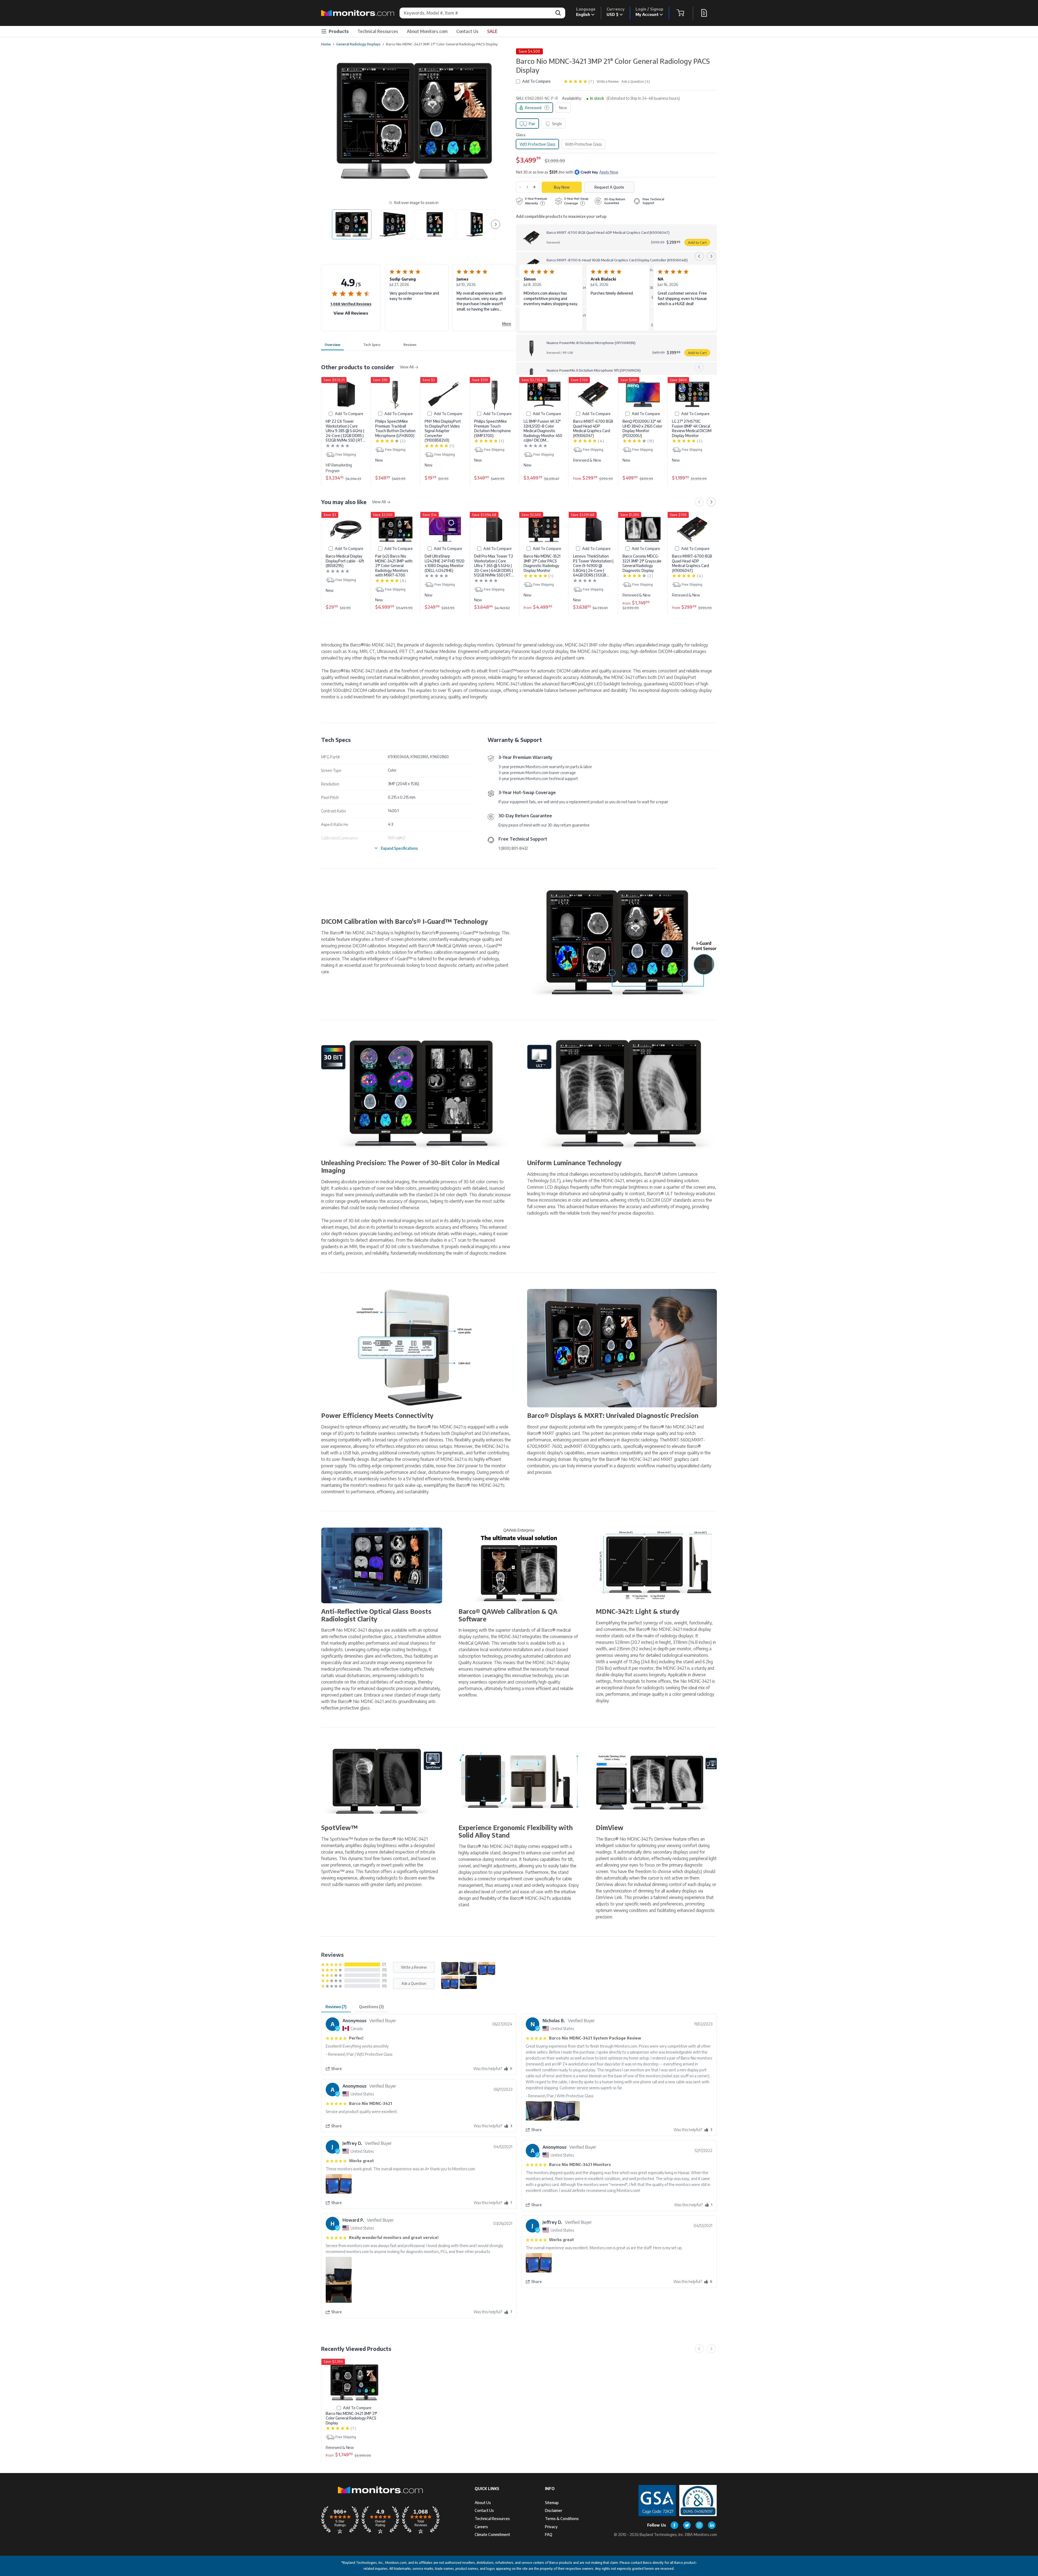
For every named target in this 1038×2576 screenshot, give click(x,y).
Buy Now (562, 187)
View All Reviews (351, 313)
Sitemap (552, 2503)
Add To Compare (536, 81)
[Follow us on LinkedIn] (712, 2525)
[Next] (711, 256)
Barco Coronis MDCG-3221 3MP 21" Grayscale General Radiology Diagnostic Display (642, 563)
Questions (371, 2007)
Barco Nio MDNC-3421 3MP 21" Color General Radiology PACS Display (351, 2418)
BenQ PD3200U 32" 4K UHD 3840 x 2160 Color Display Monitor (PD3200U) (642, 428)
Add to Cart (697, 242)
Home (326, 44)
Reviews (410, 345)
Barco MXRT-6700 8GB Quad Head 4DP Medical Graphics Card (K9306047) (593, 428)
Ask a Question (414, 1983)
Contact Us (467, 31)
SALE (492, 31)
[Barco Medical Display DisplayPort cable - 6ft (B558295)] (346, 529)
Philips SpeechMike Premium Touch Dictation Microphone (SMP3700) (493, 428)
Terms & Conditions (562, 2519)
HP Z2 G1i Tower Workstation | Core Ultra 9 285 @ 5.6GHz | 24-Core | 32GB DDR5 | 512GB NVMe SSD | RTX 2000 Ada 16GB (345, 431)
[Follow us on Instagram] (699, 2525)
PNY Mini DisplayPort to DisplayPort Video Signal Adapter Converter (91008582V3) (443, 431)
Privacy (551, 2527)
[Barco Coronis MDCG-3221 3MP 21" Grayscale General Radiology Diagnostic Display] (643, 529)
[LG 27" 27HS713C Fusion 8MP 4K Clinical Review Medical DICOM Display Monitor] (692, 394)
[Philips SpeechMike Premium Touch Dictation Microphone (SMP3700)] (494, 394)
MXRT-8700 (583, 1446)
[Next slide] (495, 224)
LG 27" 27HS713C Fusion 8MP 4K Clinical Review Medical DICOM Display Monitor (692, 428)
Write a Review (608, 81)
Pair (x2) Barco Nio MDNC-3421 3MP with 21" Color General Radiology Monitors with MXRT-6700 (394, 566)
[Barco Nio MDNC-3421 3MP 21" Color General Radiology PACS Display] (354, 2382)
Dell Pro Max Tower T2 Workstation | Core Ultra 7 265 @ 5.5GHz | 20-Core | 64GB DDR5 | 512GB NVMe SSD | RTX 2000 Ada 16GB (494, 566)
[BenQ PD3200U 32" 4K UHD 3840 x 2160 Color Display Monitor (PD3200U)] (643, 394)
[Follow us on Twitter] (687, 2525)
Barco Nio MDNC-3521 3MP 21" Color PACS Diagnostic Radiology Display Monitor (542, 563)
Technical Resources (378, 31)
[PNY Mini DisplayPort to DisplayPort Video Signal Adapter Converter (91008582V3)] (445, 394)
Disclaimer (554, 2510)
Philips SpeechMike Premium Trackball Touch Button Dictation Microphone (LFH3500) (395, 428)
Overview (332, 345)
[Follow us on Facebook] (674, 2525)
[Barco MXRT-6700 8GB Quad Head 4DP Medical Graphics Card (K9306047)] (593, 394)
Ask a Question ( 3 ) (636, 81)
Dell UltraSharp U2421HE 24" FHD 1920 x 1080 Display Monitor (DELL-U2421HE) (445, 563)
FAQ (549, 2535)
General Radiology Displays (358, 44)
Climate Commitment (492, 2535)
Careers (481, 2527)
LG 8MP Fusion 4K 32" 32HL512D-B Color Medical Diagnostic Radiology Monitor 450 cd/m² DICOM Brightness (543, 431)
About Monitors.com (427, 31)
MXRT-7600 (550, 1446)
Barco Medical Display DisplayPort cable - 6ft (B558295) (345, 561)
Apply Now (609, 172)
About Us (483, 2503)
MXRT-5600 (679, 1440)
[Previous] (699, 256)
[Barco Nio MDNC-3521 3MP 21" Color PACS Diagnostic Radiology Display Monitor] (544, 529)
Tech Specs (372, 345)
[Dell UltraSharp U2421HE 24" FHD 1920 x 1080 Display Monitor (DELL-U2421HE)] (445, 529)
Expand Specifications (399, 848)
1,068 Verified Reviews (351, 304)
